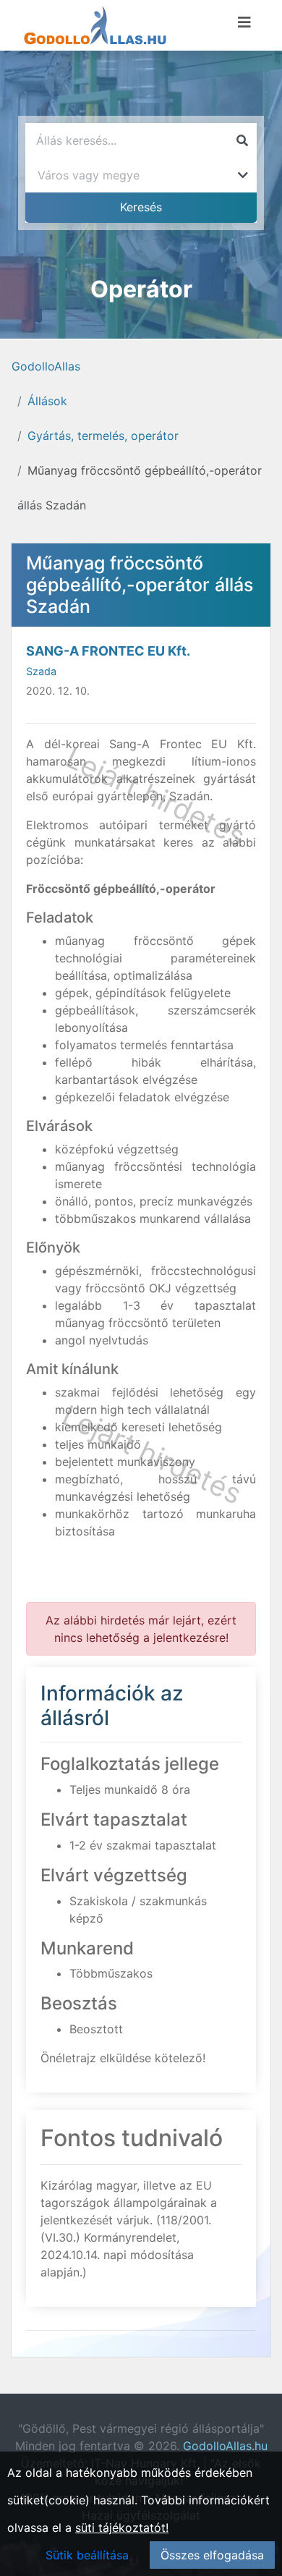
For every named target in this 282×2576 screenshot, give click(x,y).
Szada (41, 671)
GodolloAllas (46, 366)
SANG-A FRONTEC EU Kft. (108, 651)
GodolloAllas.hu (225, 2446)
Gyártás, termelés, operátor (103, 436)
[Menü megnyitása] (244, 22)
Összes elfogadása (212, 2555)
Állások (47, 401)
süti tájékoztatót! (122, 2528)
